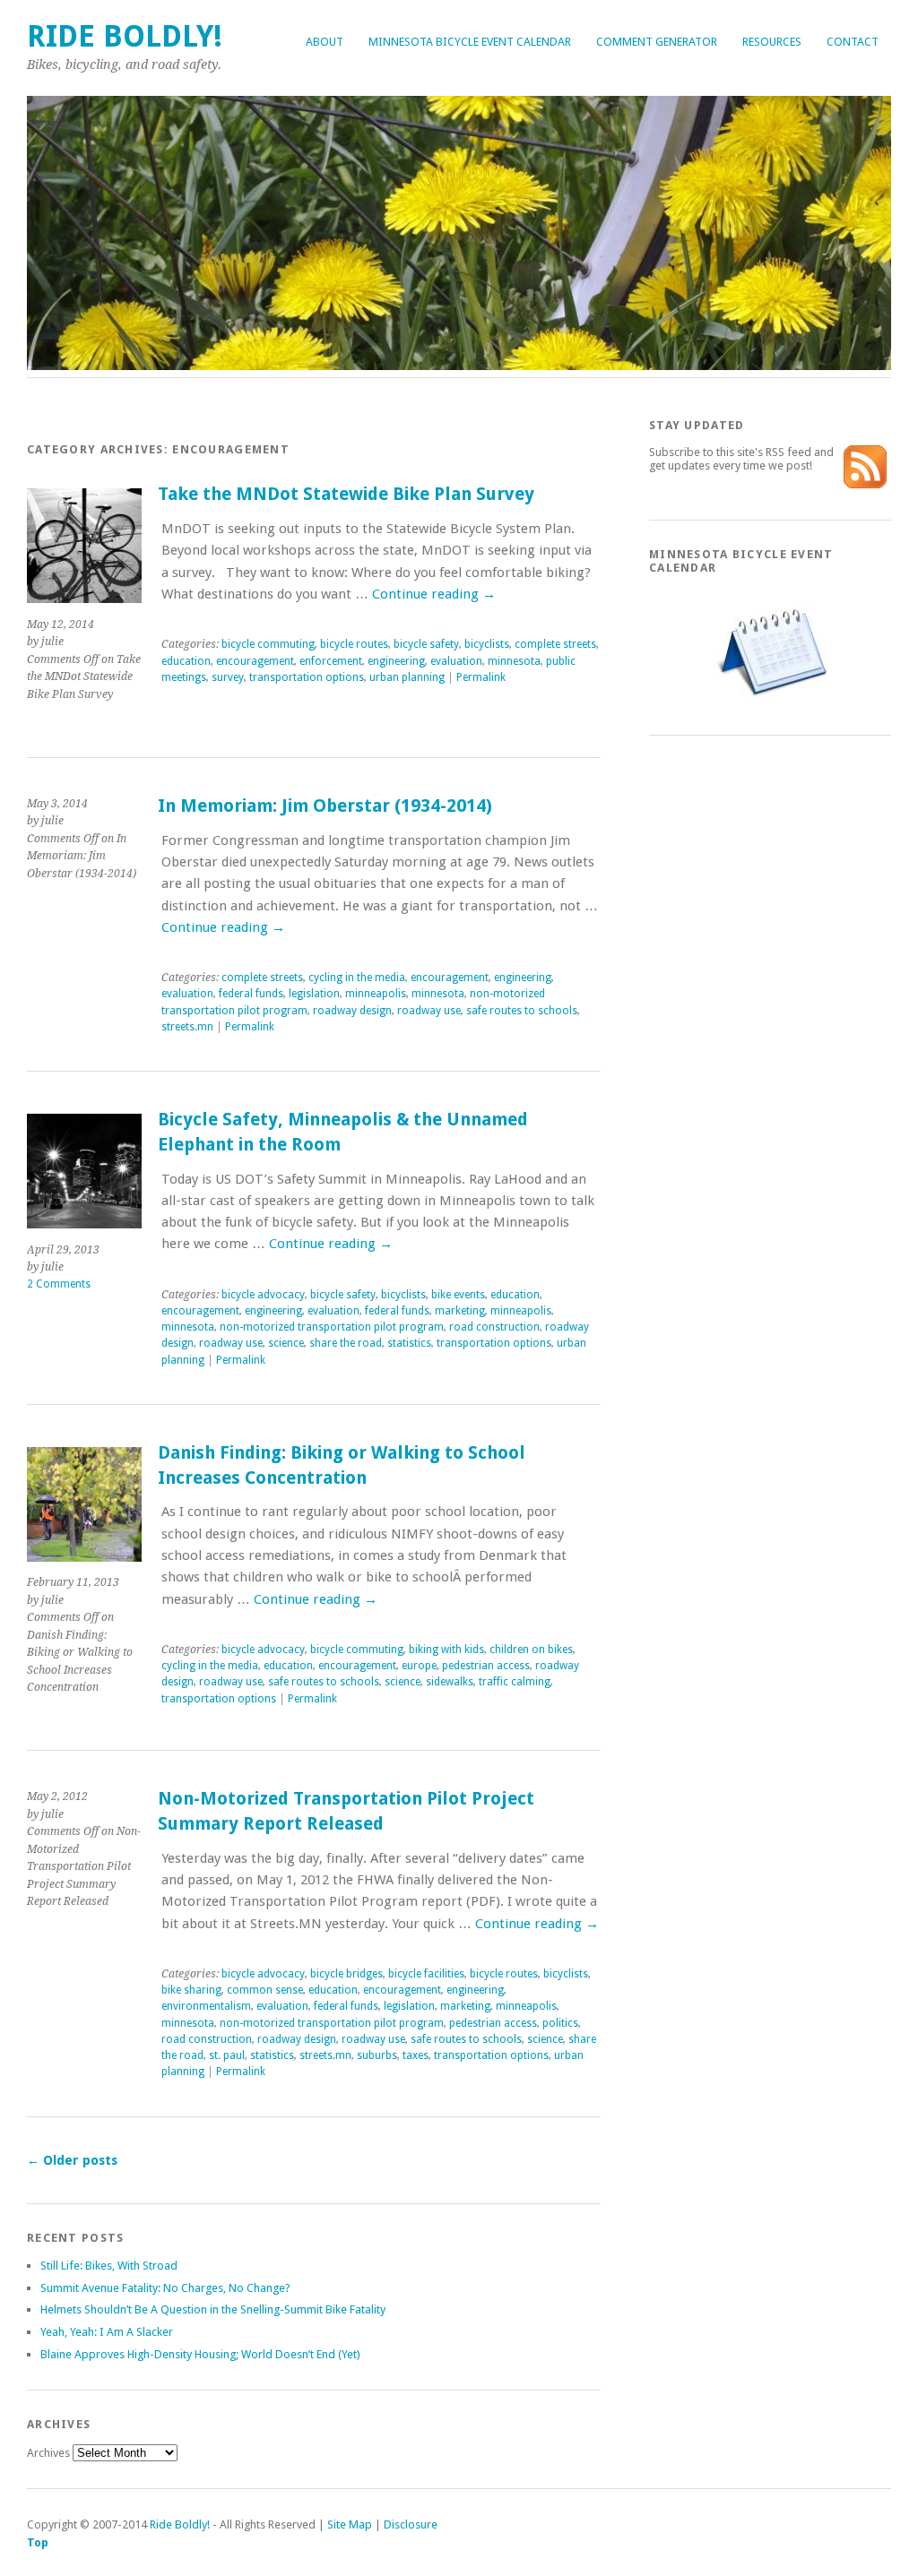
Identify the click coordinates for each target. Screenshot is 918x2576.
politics (560, 2023)
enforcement (331, 661)
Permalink (481, 677)
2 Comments (59, 1284)
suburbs (377, 2055)
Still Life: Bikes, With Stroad (109, 2266)
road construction (494, 1327)
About (325, 42)
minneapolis (376, 994)
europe (419, 1666)
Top (38, 2542)
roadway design (352, 1011)
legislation (314, 994)
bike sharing (191, 1990)
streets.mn (187, 1027)
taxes (416, 2055)
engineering (396, 661)
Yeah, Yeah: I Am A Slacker (107, 2332)
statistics (409, 1343)
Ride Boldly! (125, 36)
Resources (772, 42)
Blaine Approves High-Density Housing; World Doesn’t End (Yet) (200, 2354)
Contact (853, 42)
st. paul (227, 2055)
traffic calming (515, 1682)
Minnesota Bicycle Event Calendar (470, 42)
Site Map (350, 2524)
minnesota (514, 661)
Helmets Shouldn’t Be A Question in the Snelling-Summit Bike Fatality (213, 2309)
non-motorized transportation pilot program (332, 1327)
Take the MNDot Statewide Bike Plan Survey (346, 494)
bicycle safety (426, 644)
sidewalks (450, 1682)
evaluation (456, 661)
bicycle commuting (268, 644)
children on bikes (531, 1650)
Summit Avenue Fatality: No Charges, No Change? (165, 2288)
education (186, 661)
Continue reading (434, 594)
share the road (346, 1343)
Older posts (72, 2160)
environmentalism (206, 2006)
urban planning (407, 677)
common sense (265, 1990)
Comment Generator (657, 42)
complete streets (555, 644)
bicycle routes (354, 644)
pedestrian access (486, 1666)
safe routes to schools (522, 1011)
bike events (458, 1295)
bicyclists (487, 644)
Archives (48, 2453)
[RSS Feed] (865, 484)
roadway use (429, 1011)
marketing (460, 1311)
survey (228, 677)
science (286, 1343)
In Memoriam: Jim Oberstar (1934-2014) (325, 806)
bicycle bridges (346, 1974)
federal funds (251, 994)
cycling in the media (357, 978)
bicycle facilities (426, 1974)
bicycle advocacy (263, 1295)
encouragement (255, 661)
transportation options (307, 677)
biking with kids (446, 1650)
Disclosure (411, 2524)
